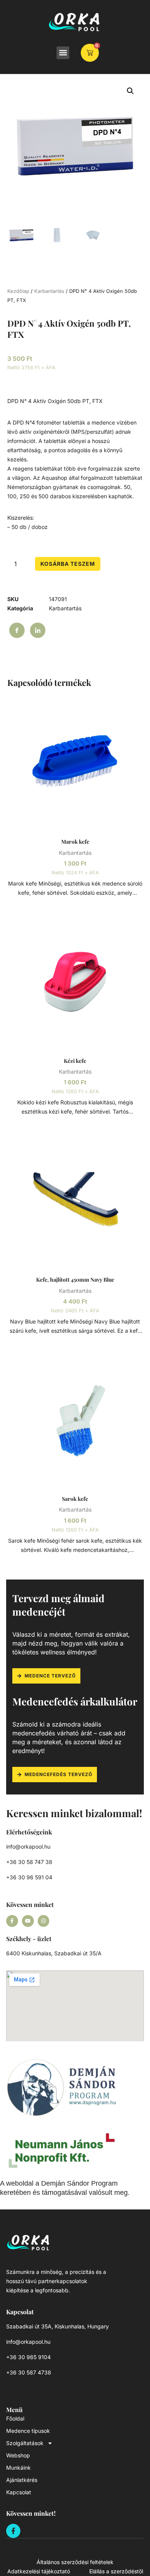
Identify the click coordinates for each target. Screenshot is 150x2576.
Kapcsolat (19, 2492)
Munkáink (18, 2468)
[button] (63, 53)
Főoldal (15, 2418)
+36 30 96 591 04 (29, 1877)
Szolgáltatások (25, 2443)
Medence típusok (28, 2431)
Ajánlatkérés (22, 2480)
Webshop (18, 2455)
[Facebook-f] (12, 1921)
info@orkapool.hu (28, 1846)
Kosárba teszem (68, 564)
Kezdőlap (18, 291)
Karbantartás (49, 291)
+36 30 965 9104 (28, 2357)
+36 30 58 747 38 (29, 1862)
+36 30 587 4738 (29, 2372)
